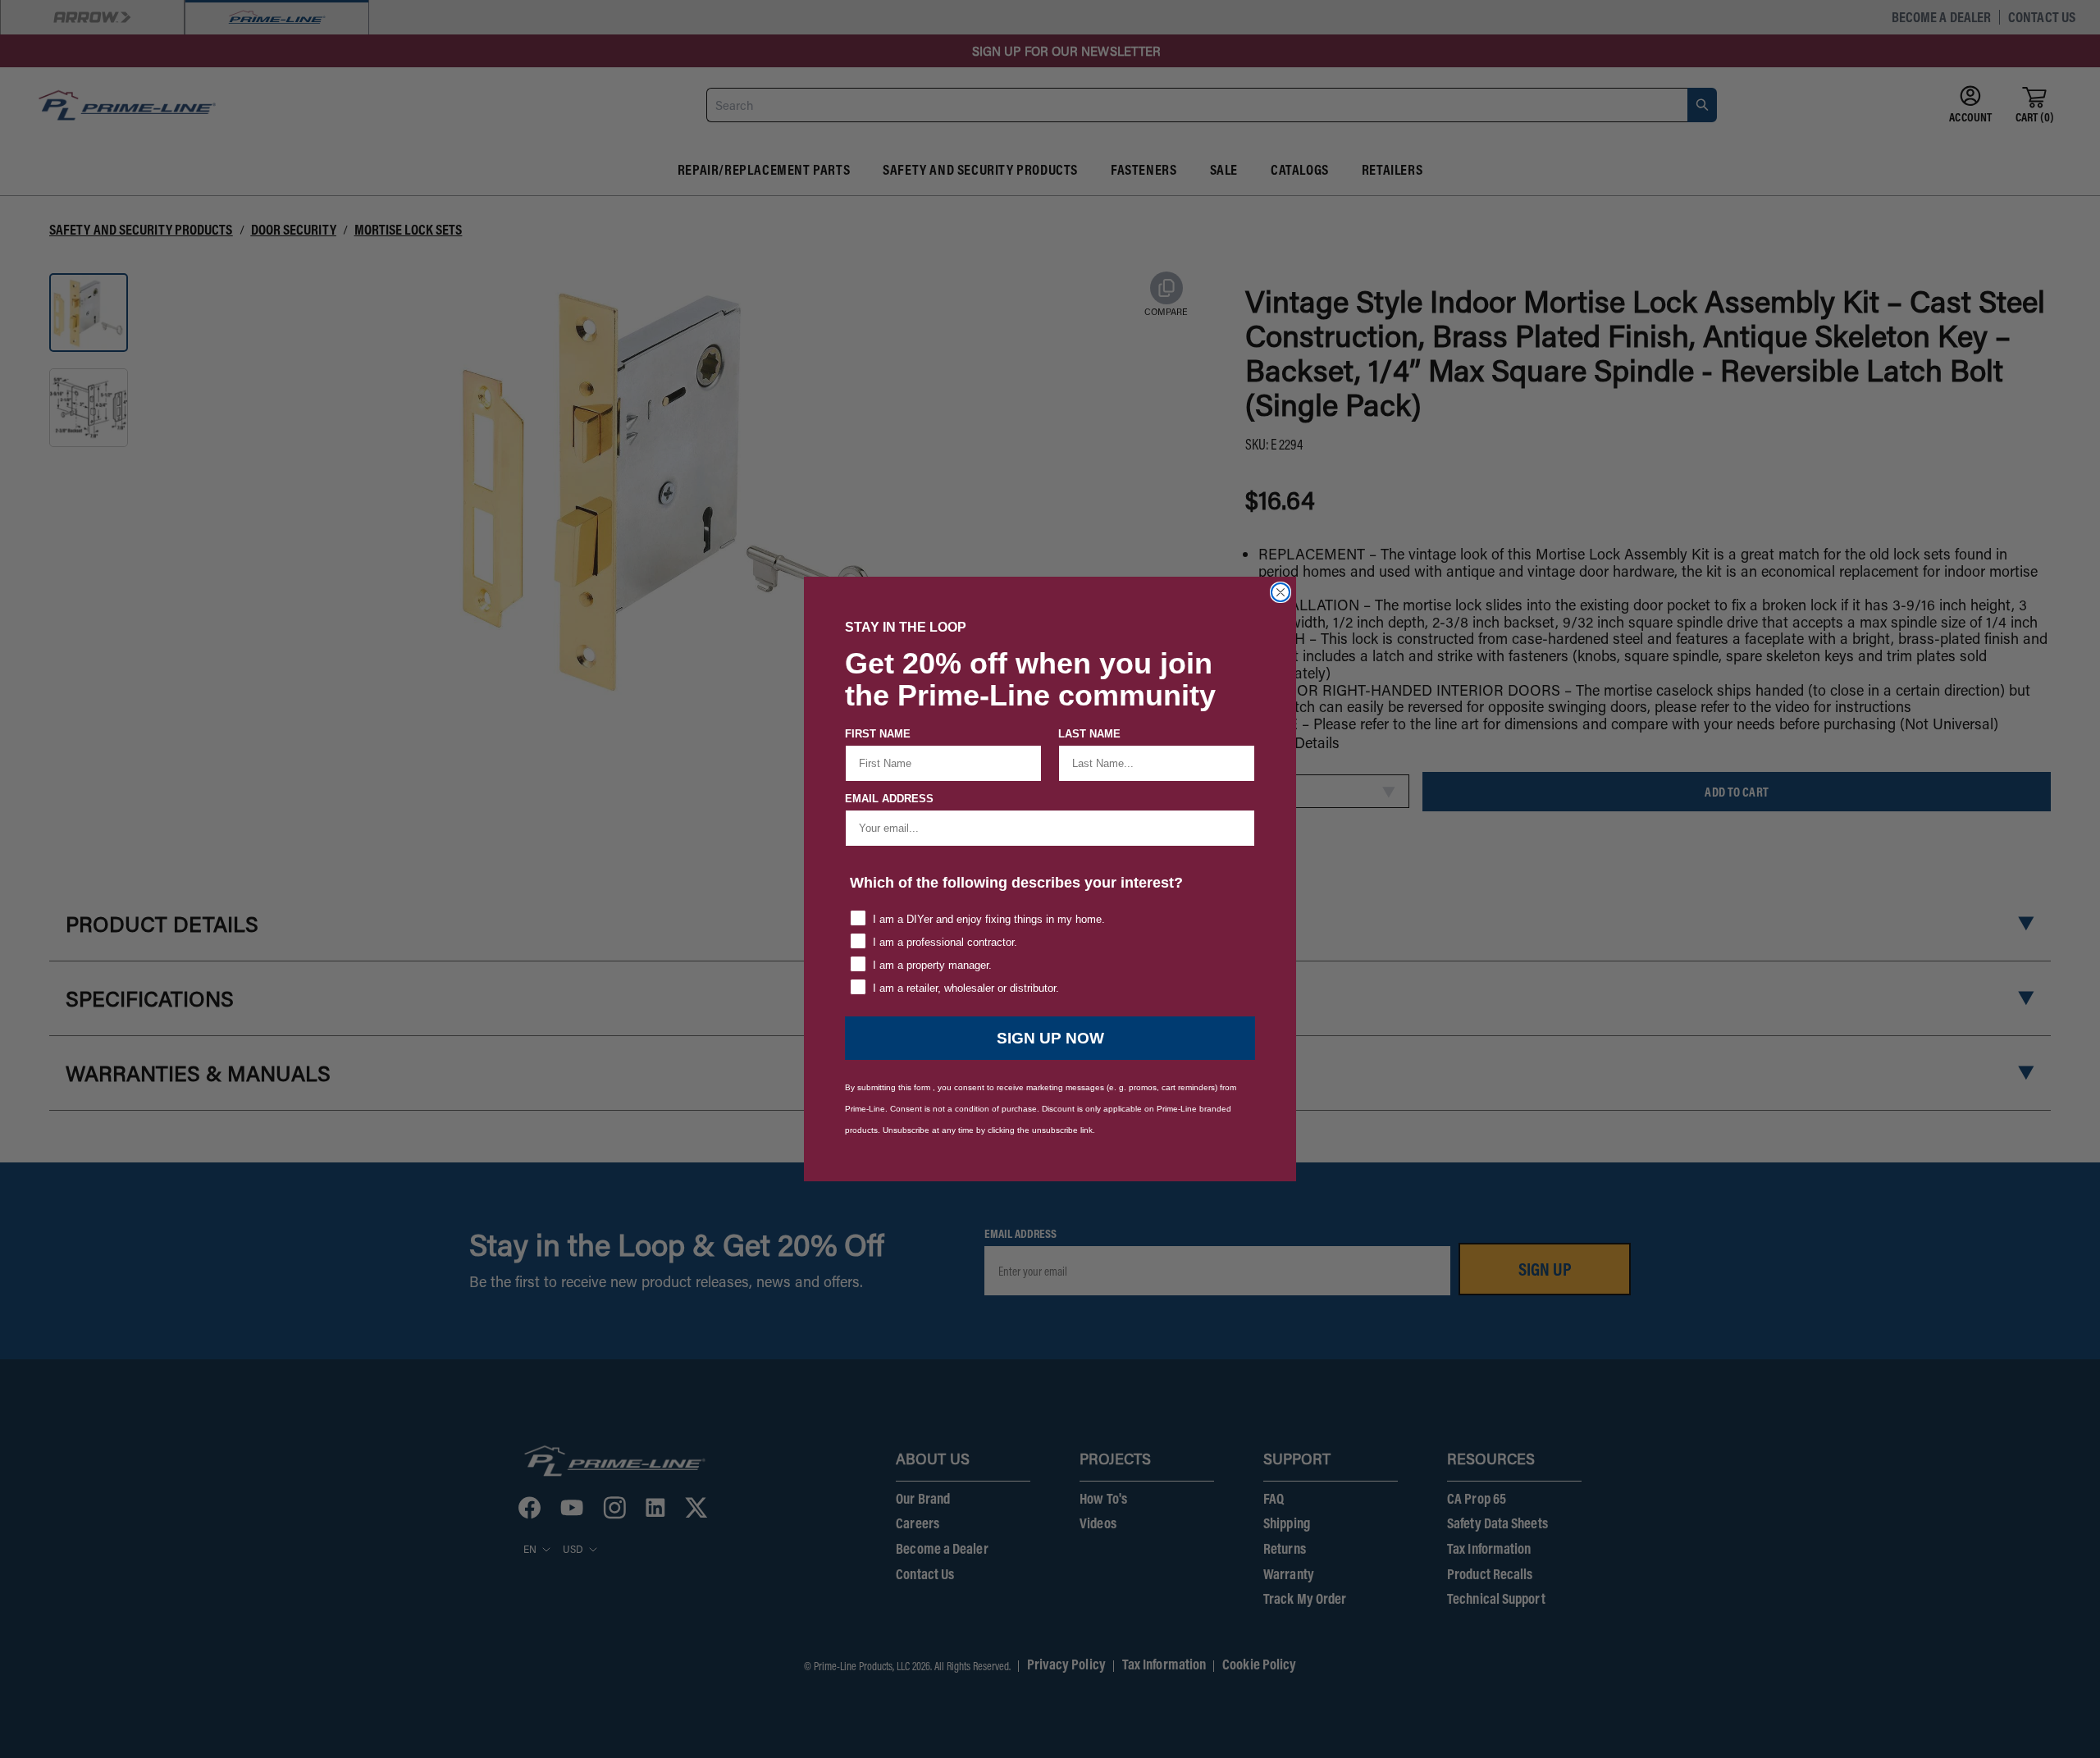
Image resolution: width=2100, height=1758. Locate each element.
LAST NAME (1089, 734)
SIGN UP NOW (1050, 1038)
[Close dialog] (1281, 592)
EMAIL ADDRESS (889, 799)
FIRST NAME (878, 734)
